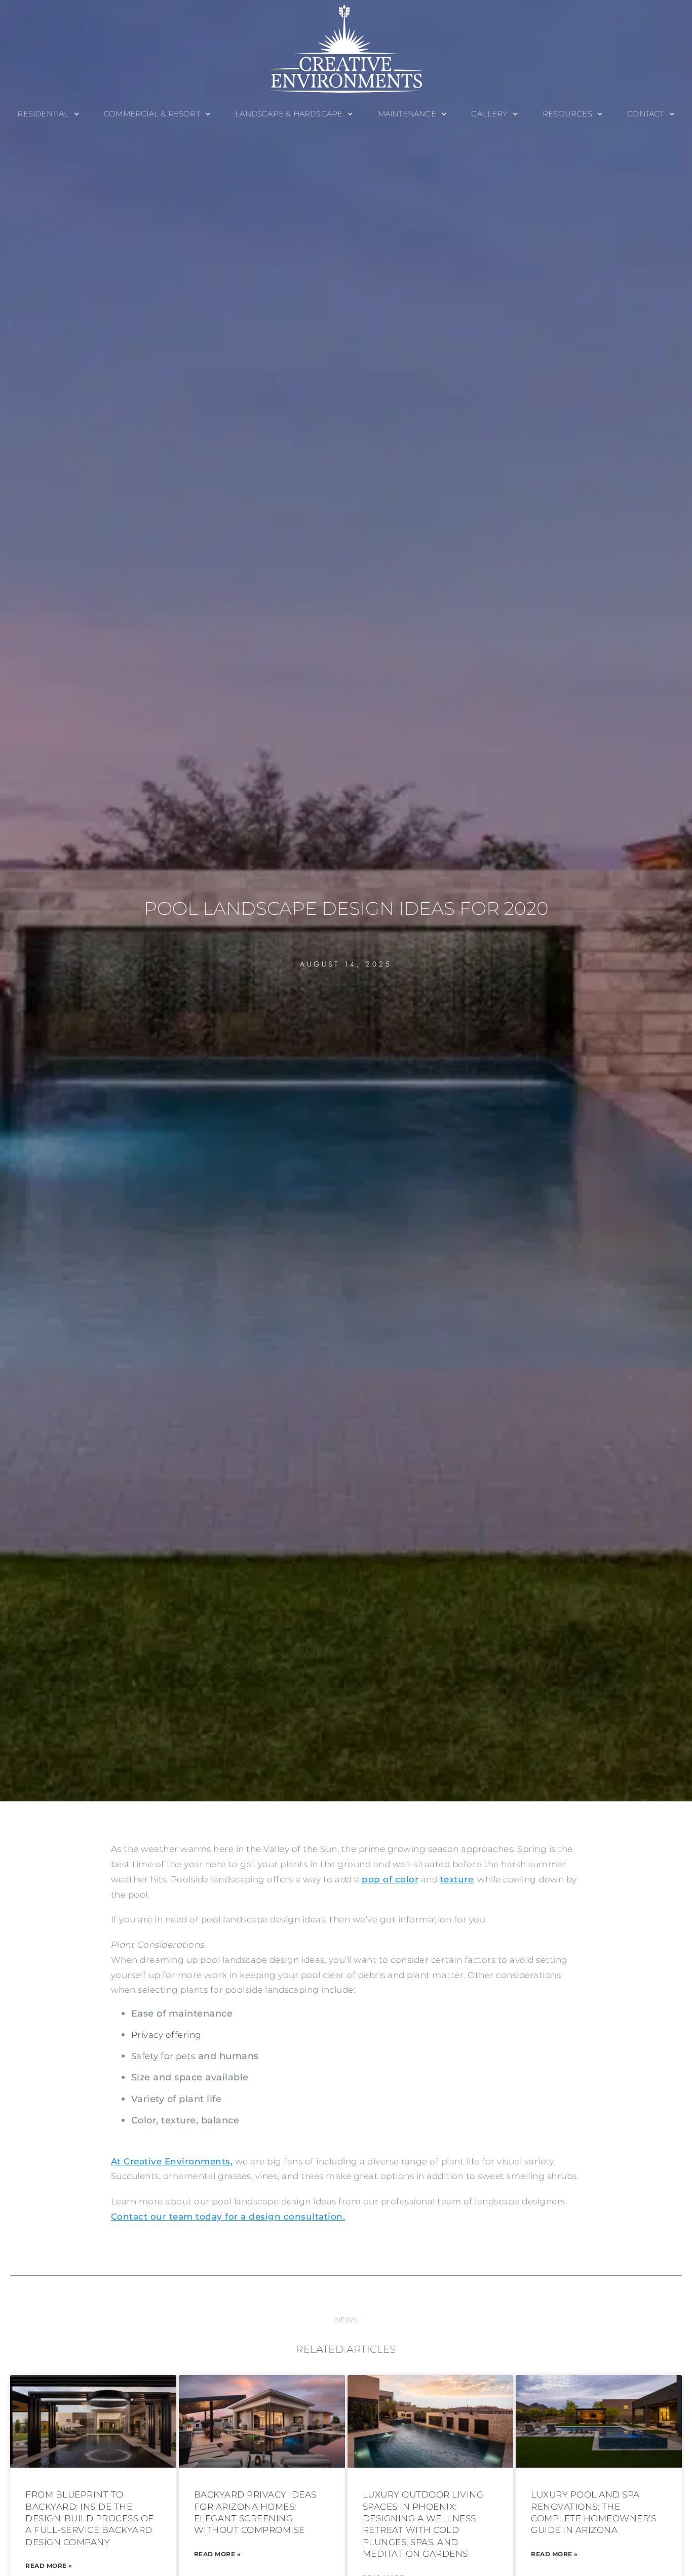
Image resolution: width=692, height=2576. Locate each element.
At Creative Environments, (172, 2161)
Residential (43, 114)
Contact (645, 114)
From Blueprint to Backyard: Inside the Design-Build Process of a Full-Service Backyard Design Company (90, 2518)
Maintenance (407, 114)
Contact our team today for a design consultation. (228, 2217)
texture (457, 1879)
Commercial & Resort (152, 114)
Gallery (489, 114)
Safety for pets (163, 2056)
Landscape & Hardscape (289, 114)
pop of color (390, 1879)
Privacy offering (166, 2035)
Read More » (49, 2566)
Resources (567, 114)
